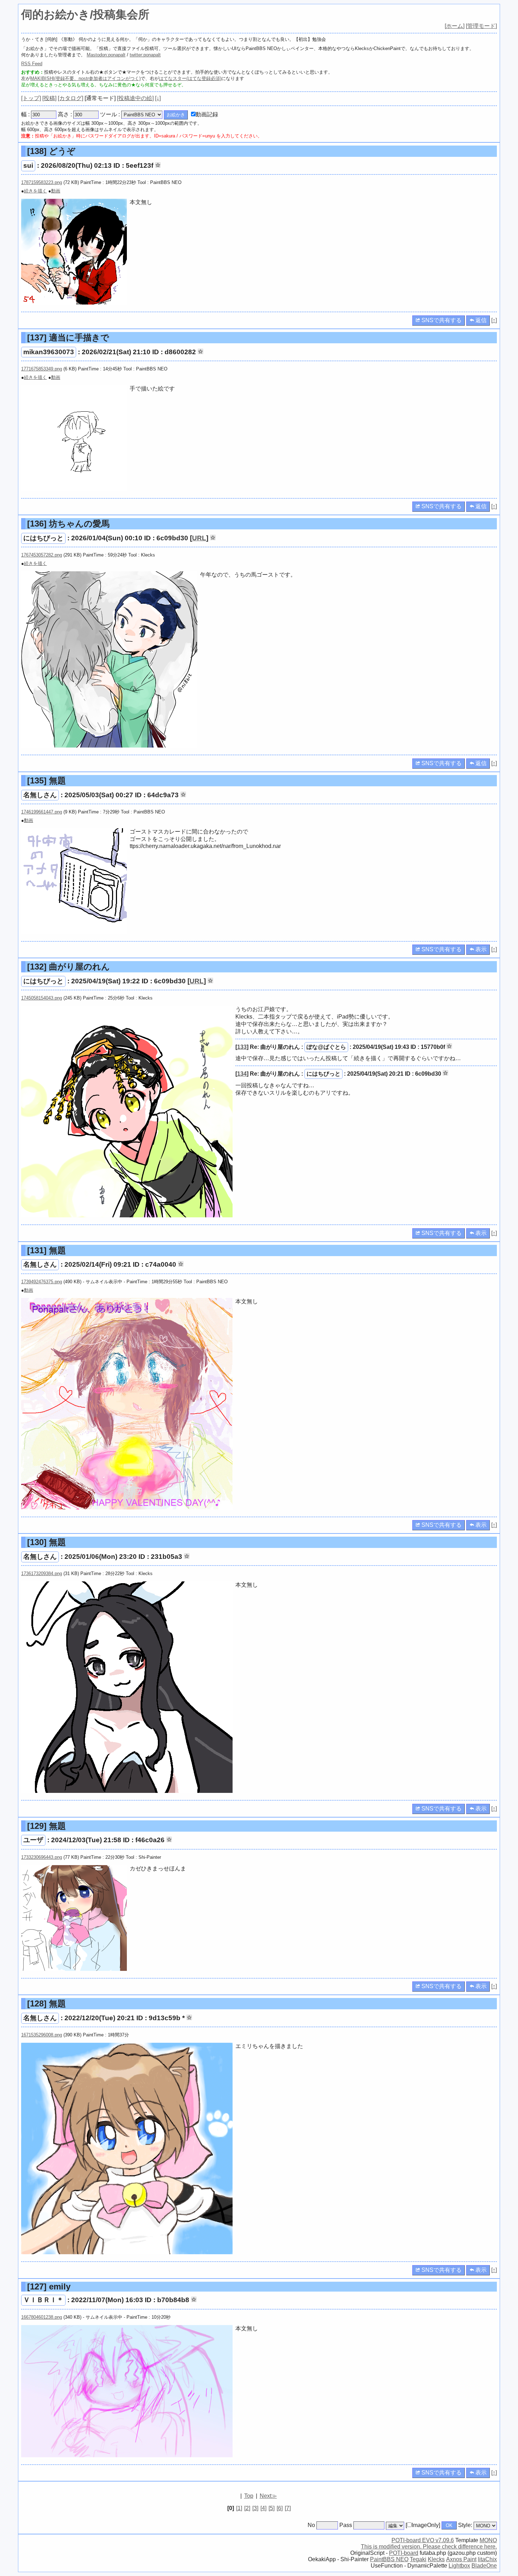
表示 (480, 949)
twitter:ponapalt (145, 55)
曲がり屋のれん (69, 967)
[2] (247, 2508)
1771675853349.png (42, 369)
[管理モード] (481, 26)
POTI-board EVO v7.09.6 (423, 2540)
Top (249, 2496)
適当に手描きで (68, 337)
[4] (263, 2508)
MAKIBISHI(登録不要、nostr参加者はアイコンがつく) (85, 78)
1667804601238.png (42, 2317)
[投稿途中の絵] (135, 98)
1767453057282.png (42, 555)
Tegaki (418, 2559)
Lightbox (459, 2566)
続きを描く (35, 191)
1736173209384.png (42, 1573)
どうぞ (51, 151)
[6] (280, 2508)
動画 (56, 191)
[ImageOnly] (423, 2525)
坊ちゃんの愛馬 (68, 524)
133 (242, 1047)
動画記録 (207, 114)
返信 (480, 320)
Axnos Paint (461, 2559)
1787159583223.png (42, 182)
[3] (255, 2508)
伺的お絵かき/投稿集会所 (85, 14)
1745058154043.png (42, 998)
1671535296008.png (42, 2035)
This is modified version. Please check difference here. (429, 2547)
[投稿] (49, 98)
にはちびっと (43, 538)
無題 (47, 780)
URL (199, 538)
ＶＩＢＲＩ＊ (43, 2300)
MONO (488, 2540)
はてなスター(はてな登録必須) (190, 78)
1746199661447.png (42, 812)
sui (28, 165)
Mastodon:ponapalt (106, 55)
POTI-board (404, 2553)
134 (242, 1074)
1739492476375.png (42, 1282)
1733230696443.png (42, 1857)
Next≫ (268, 2496)
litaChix (487, 2559)
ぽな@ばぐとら (326, 1047)
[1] (239, 2508)
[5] (272, 2508)
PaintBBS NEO (389, 2559)
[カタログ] (70, 98)
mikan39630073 (49, 352)
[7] (288, 2508)
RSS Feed (32, 64)
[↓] (158, 98)
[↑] (494, 320)
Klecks (436, 2559)
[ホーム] (455, 26)
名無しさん (40, 795)
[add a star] (158, 165)
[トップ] (31, 98)
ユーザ (33, 1840)
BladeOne (484, 2566)
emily (49, 2286)
